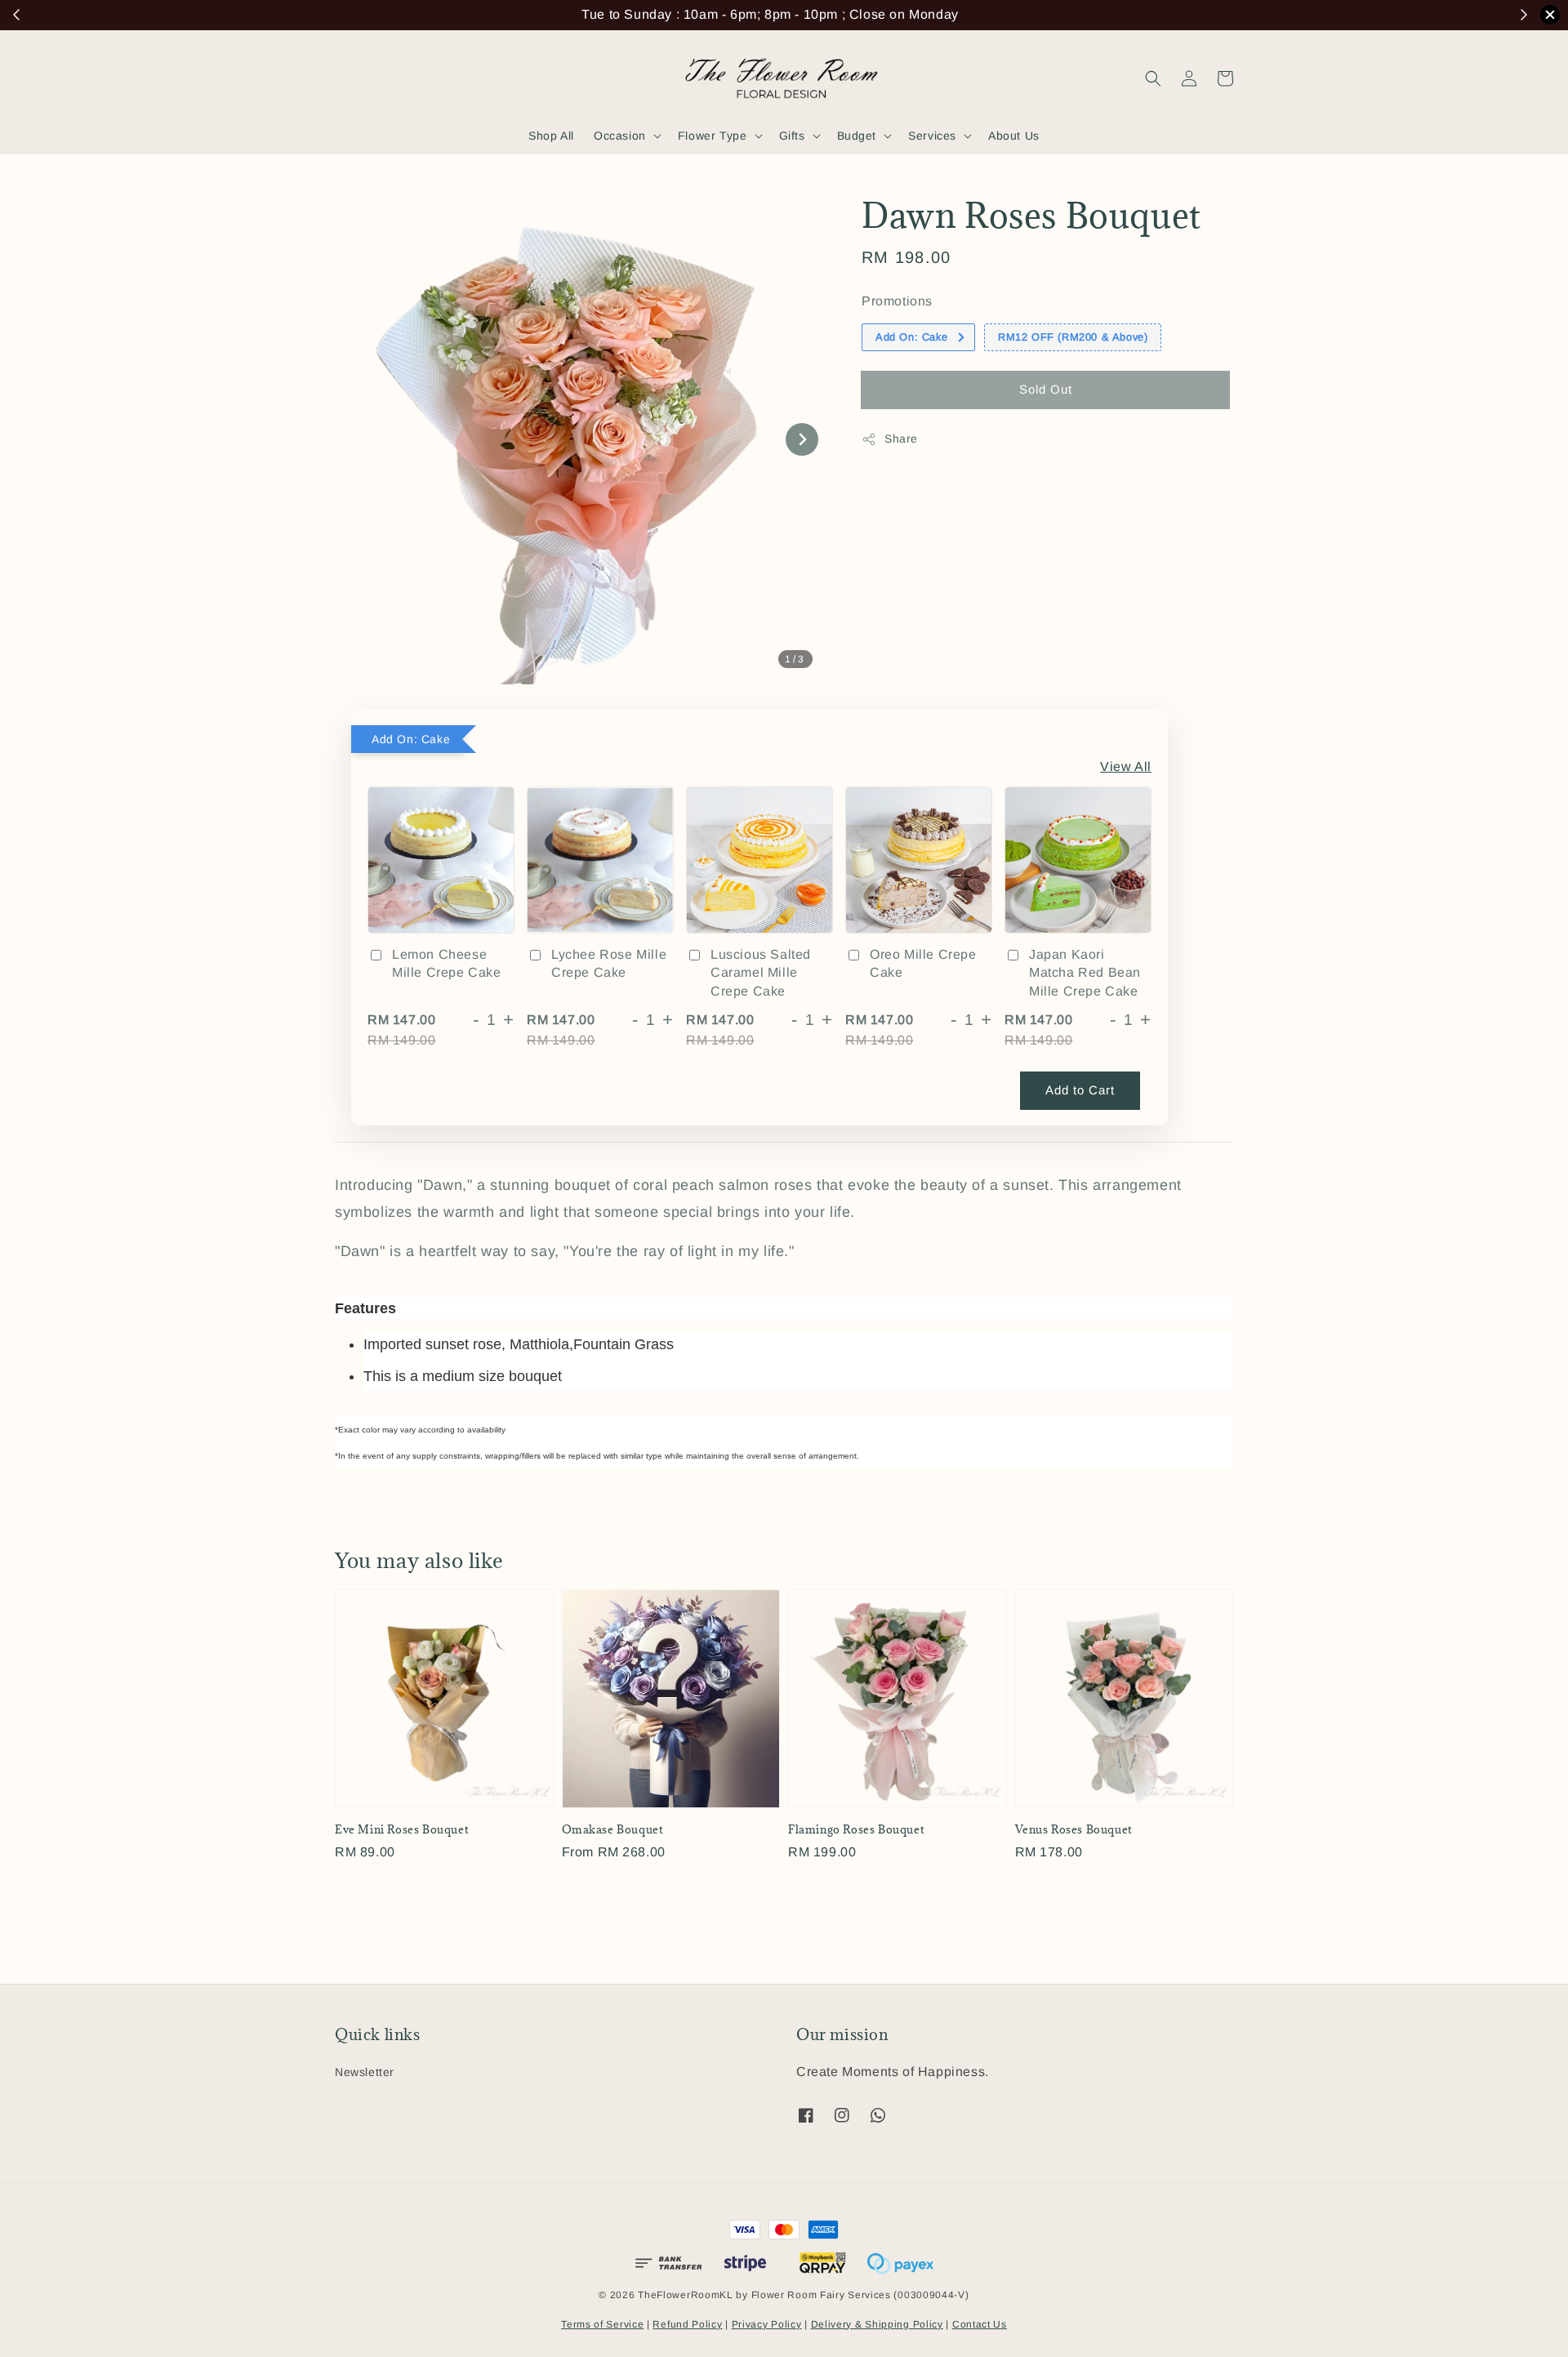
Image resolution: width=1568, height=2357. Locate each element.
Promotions (897, 301)
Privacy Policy (767, 2324)
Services (932, 136)
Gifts (792, 136)
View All (1126, 766)
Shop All (551, 136)
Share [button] (901, 439)
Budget (857, 136)
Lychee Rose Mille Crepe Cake (609, 963)
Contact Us (980, 2324)
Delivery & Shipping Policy (877, 2324)
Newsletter (365, 2072)
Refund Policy (687, 2324)
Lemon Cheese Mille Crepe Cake (447, 963)
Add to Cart (1080, 1090)
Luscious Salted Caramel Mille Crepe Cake (761, 973)
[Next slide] (802, 439)
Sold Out (1046, 389)
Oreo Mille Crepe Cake (923, 963)
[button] (1153, 78)
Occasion (620, 136)
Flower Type (713, 136)
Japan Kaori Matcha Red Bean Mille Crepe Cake (1085, 973)
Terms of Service (602, 2324)
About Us (1014, 136)
